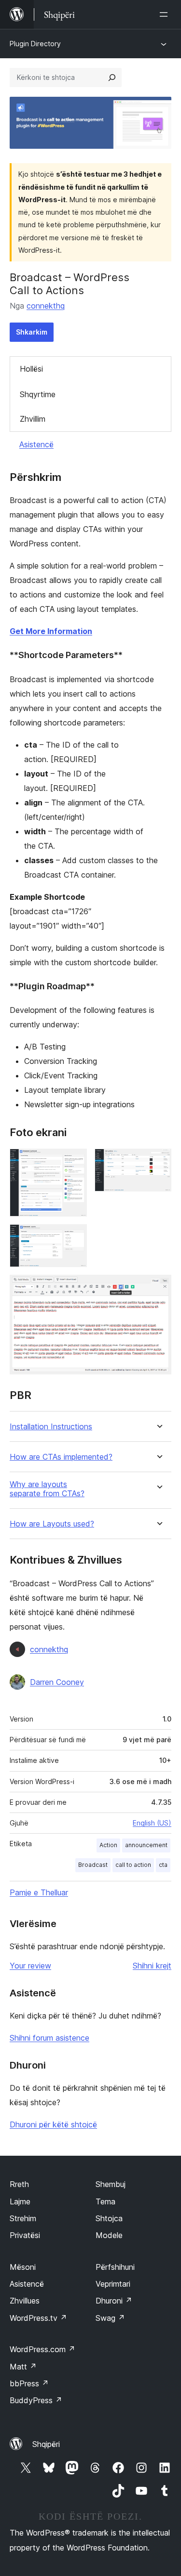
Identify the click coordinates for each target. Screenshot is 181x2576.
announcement (146, 1845)
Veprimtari (113, 2284)
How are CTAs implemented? (61, 1457)
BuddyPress (36, 2400)
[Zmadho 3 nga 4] (74, 1237)
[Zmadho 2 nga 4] (158, 1162)
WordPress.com (42, 2349)
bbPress (29, 2383)
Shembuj (111, 2184)
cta (163, 1865)
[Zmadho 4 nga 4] (158, 1288)
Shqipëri (46, 2444)
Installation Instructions (51, 1427)
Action (108, 1845)
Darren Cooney (57, 1682)
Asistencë (36, 444)
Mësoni (23, 2267)
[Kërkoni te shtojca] (112, 78)
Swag (110, 2318)
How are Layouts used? (52, 1524)
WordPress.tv (38, 2318)
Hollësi (31, 369)
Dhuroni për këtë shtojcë (53, 2124)
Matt (23, 2367)
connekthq (46, 306)
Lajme (20, 2201)
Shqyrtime (38, 394)
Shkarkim (32, 332)
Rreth (19, 2184)
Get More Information (51, 631)
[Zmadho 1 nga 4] (74, 1162)
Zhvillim (33, 419)
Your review (30, 1966)
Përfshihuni (115, 2267)
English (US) (152, 1823)
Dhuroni (114, 2301)
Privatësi (25, 2235)
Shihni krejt (152, 1966)
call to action (133, 1865)
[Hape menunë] (166, 14)
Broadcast (93, 1865)
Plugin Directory (35, 44)
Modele (109, 2235)
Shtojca (109, 2218)
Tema (105, 2201)
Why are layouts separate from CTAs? (47, 1489)
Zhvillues (25, 2301)
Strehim (23, 2218)
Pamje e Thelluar (39, 1892)
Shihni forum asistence (49, 2038)
